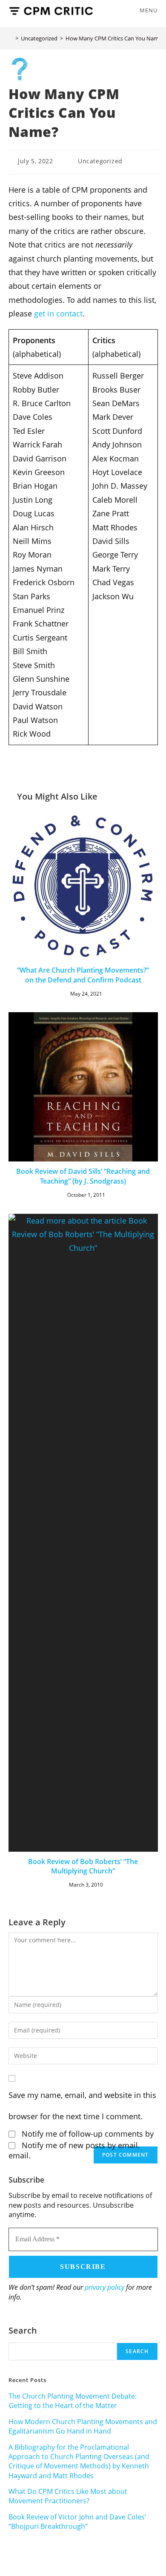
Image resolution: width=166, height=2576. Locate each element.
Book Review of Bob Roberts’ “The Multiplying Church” (83, 1866)
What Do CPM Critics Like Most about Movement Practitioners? (68, 2496)
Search (23, 2330)
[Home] (11, 38)
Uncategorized (100, 161)
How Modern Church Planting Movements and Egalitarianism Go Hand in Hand (83, 2426)
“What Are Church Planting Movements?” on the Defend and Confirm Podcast (83, 975)
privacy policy (104, 2287)
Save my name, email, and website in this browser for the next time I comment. (82, 2106)
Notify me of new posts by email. (81, 2145)
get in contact (58, 313)
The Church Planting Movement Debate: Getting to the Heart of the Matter (73, 2401)
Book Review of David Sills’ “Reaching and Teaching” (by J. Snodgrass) (83, 1176)
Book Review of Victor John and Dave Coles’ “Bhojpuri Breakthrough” (77, 2522)
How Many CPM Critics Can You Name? (115, 38)
